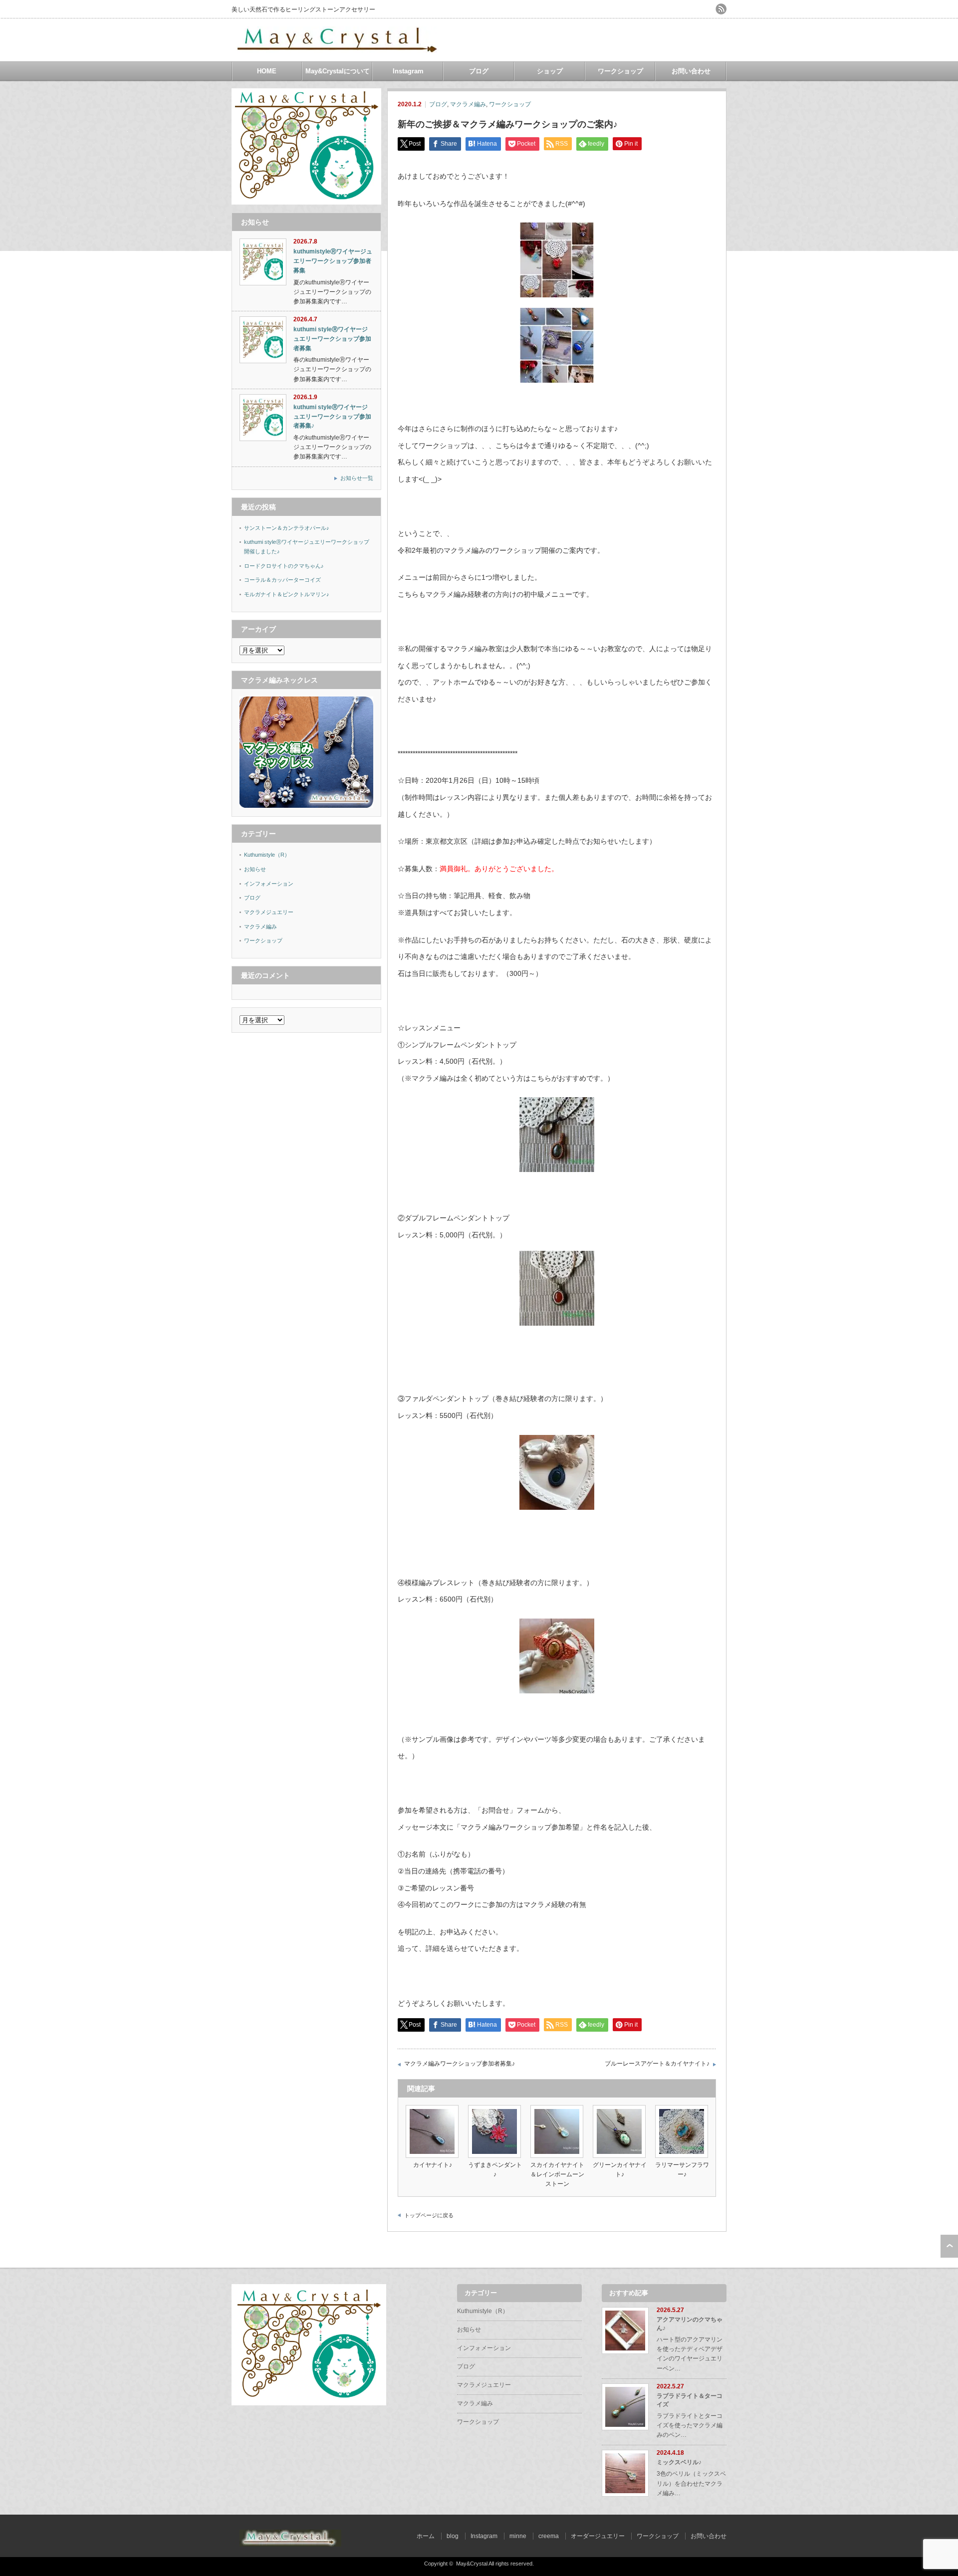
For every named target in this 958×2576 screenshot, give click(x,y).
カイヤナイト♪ (433, 2165)
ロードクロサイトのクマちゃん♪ (284, 566)
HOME (267, 71)
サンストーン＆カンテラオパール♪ (287, 528)
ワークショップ (620, 71)
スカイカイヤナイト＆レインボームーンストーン (557, 2174)
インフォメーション (269, 884)
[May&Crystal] (339, 49)
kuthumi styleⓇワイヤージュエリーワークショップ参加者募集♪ (332, 416)
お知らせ (255, 869)
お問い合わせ (691, 71)
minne (518, 2536)
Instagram (408, 71)
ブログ (479, 71)
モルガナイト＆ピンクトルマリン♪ (287, 594)
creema (549, 2536)
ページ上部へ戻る (949, 2246)
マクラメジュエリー (269, 912)
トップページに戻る (429, 2215)
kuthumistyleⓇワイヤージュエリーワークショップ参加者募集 (333, 261)
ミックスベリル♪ (679, 2462)
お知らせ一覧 (357, 478)
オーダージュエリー (598, 2536)
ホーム (426, 2536)
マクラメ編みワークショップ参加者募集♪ (460, 2064)
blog (453, 2536)
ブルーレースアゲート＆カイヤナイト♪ (657, 2064)
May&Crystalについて (338, 71)
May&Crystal (472, 2564)
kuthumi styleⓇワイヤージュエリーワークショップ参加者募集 (332, 339)
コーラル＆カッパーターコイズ (282, 580)
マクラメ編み (468, 104)
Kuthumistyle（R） (267, 855)
